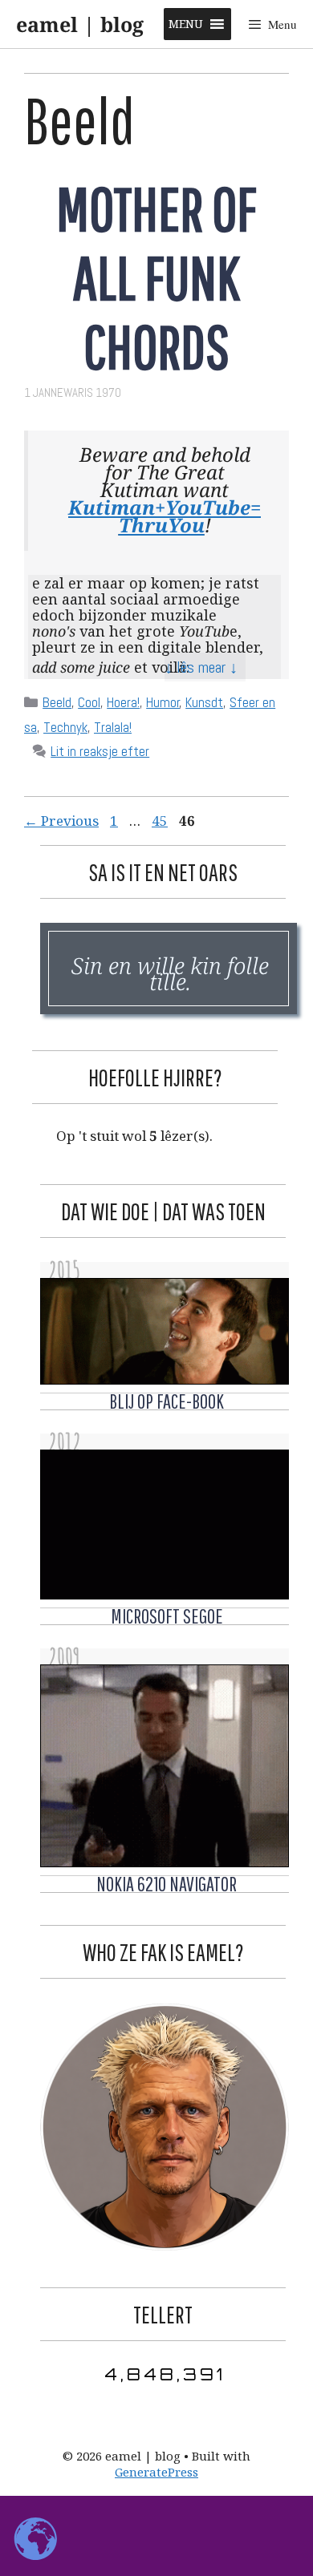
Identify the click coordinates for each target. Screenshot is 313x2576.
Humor (163, 702)
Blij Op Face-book (167, 1401)
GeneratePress (156, 2472)
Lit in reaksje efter (100, 751)
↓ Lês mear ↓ (201, 667)
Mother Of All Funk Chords (156, 277)
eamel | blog (80, 24)
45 (161, 821)
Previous (61, 821)
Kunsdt (204, 702)
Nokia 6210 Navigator (167, 1884)
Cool (89, 702)
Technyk (65, 727)
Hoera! (123, 702)
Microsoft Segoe (167, 1616)
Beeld (57, 702)
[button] (186, 24)
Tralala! (113, 727)
